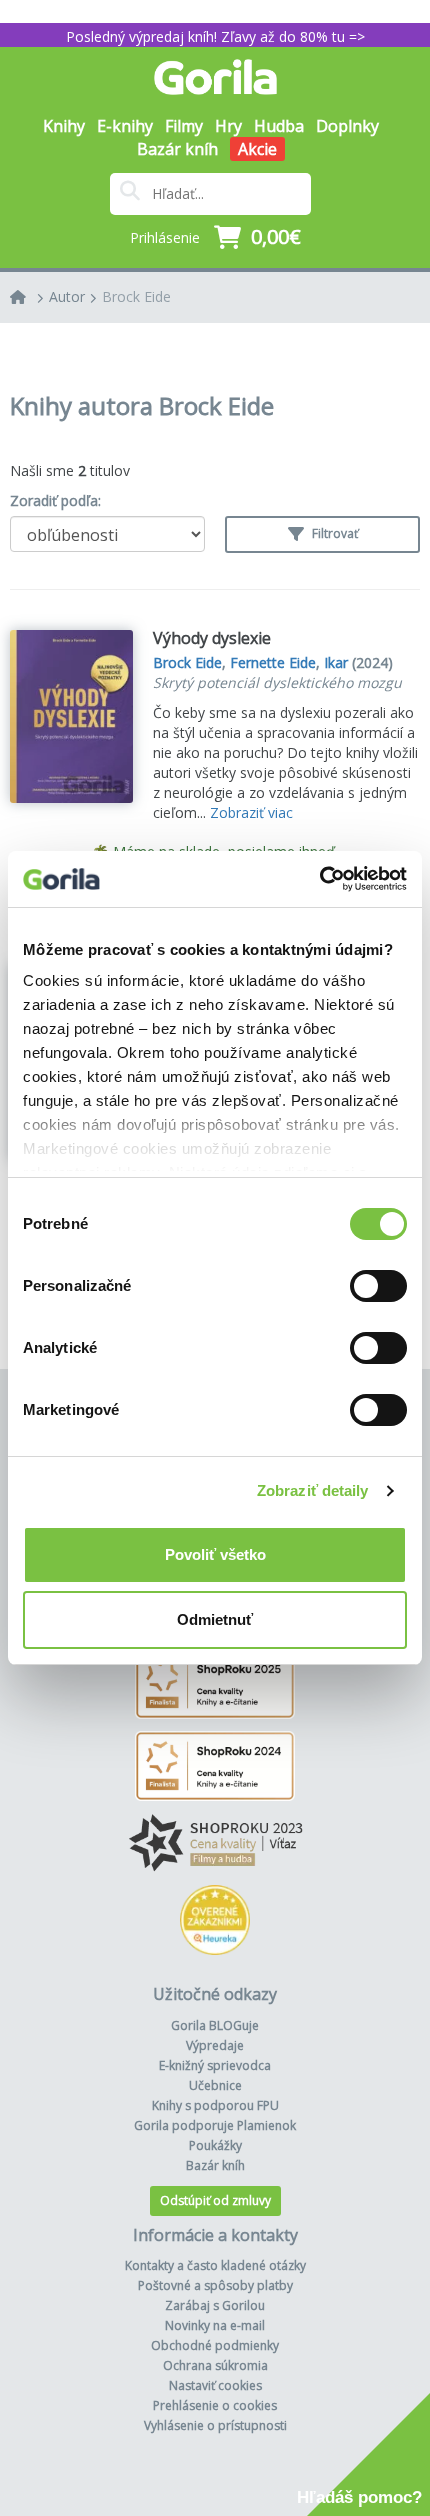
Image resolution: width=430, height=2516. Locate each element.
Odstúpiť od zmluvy (215, 2200)
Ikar (336, 662)
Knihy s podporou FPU (215, 2105)
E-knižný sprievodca (215, 2065)
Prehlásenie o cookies (215, 2405)
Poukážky (215, 2145)
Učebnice (215, 2085)
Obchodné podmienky (215, 2345)
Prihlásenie (165, 237)
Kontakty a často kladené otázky (215, 2265)
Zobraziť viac (251, 812)
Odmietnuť (215, 1619)
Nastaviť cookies (215, 2385)
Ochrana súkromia (215, 2365)
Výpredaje (215, 2045)
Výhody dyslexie (212, 638)
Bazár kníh (177, 149)
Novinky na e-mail (215, 2325)
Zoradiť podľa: (55, 500)
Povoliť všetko (215, 1554)
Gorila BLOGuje (215, 2025)
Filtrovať (333, 533)
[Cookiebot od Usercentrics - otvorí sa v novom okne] (319, 879)
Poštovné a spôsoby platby (215, 2285)
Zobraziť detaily (313, 1490)
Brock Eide (136, 296)
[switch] (378, 1286)
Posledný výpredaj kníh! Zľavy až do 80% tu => (215, 36)
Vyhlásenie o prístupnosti (215, 2425)
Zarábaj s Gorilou (215, 2305)
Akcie (257, 149)
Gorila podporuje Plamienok (215, 2125)
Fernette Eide (273, 662)
